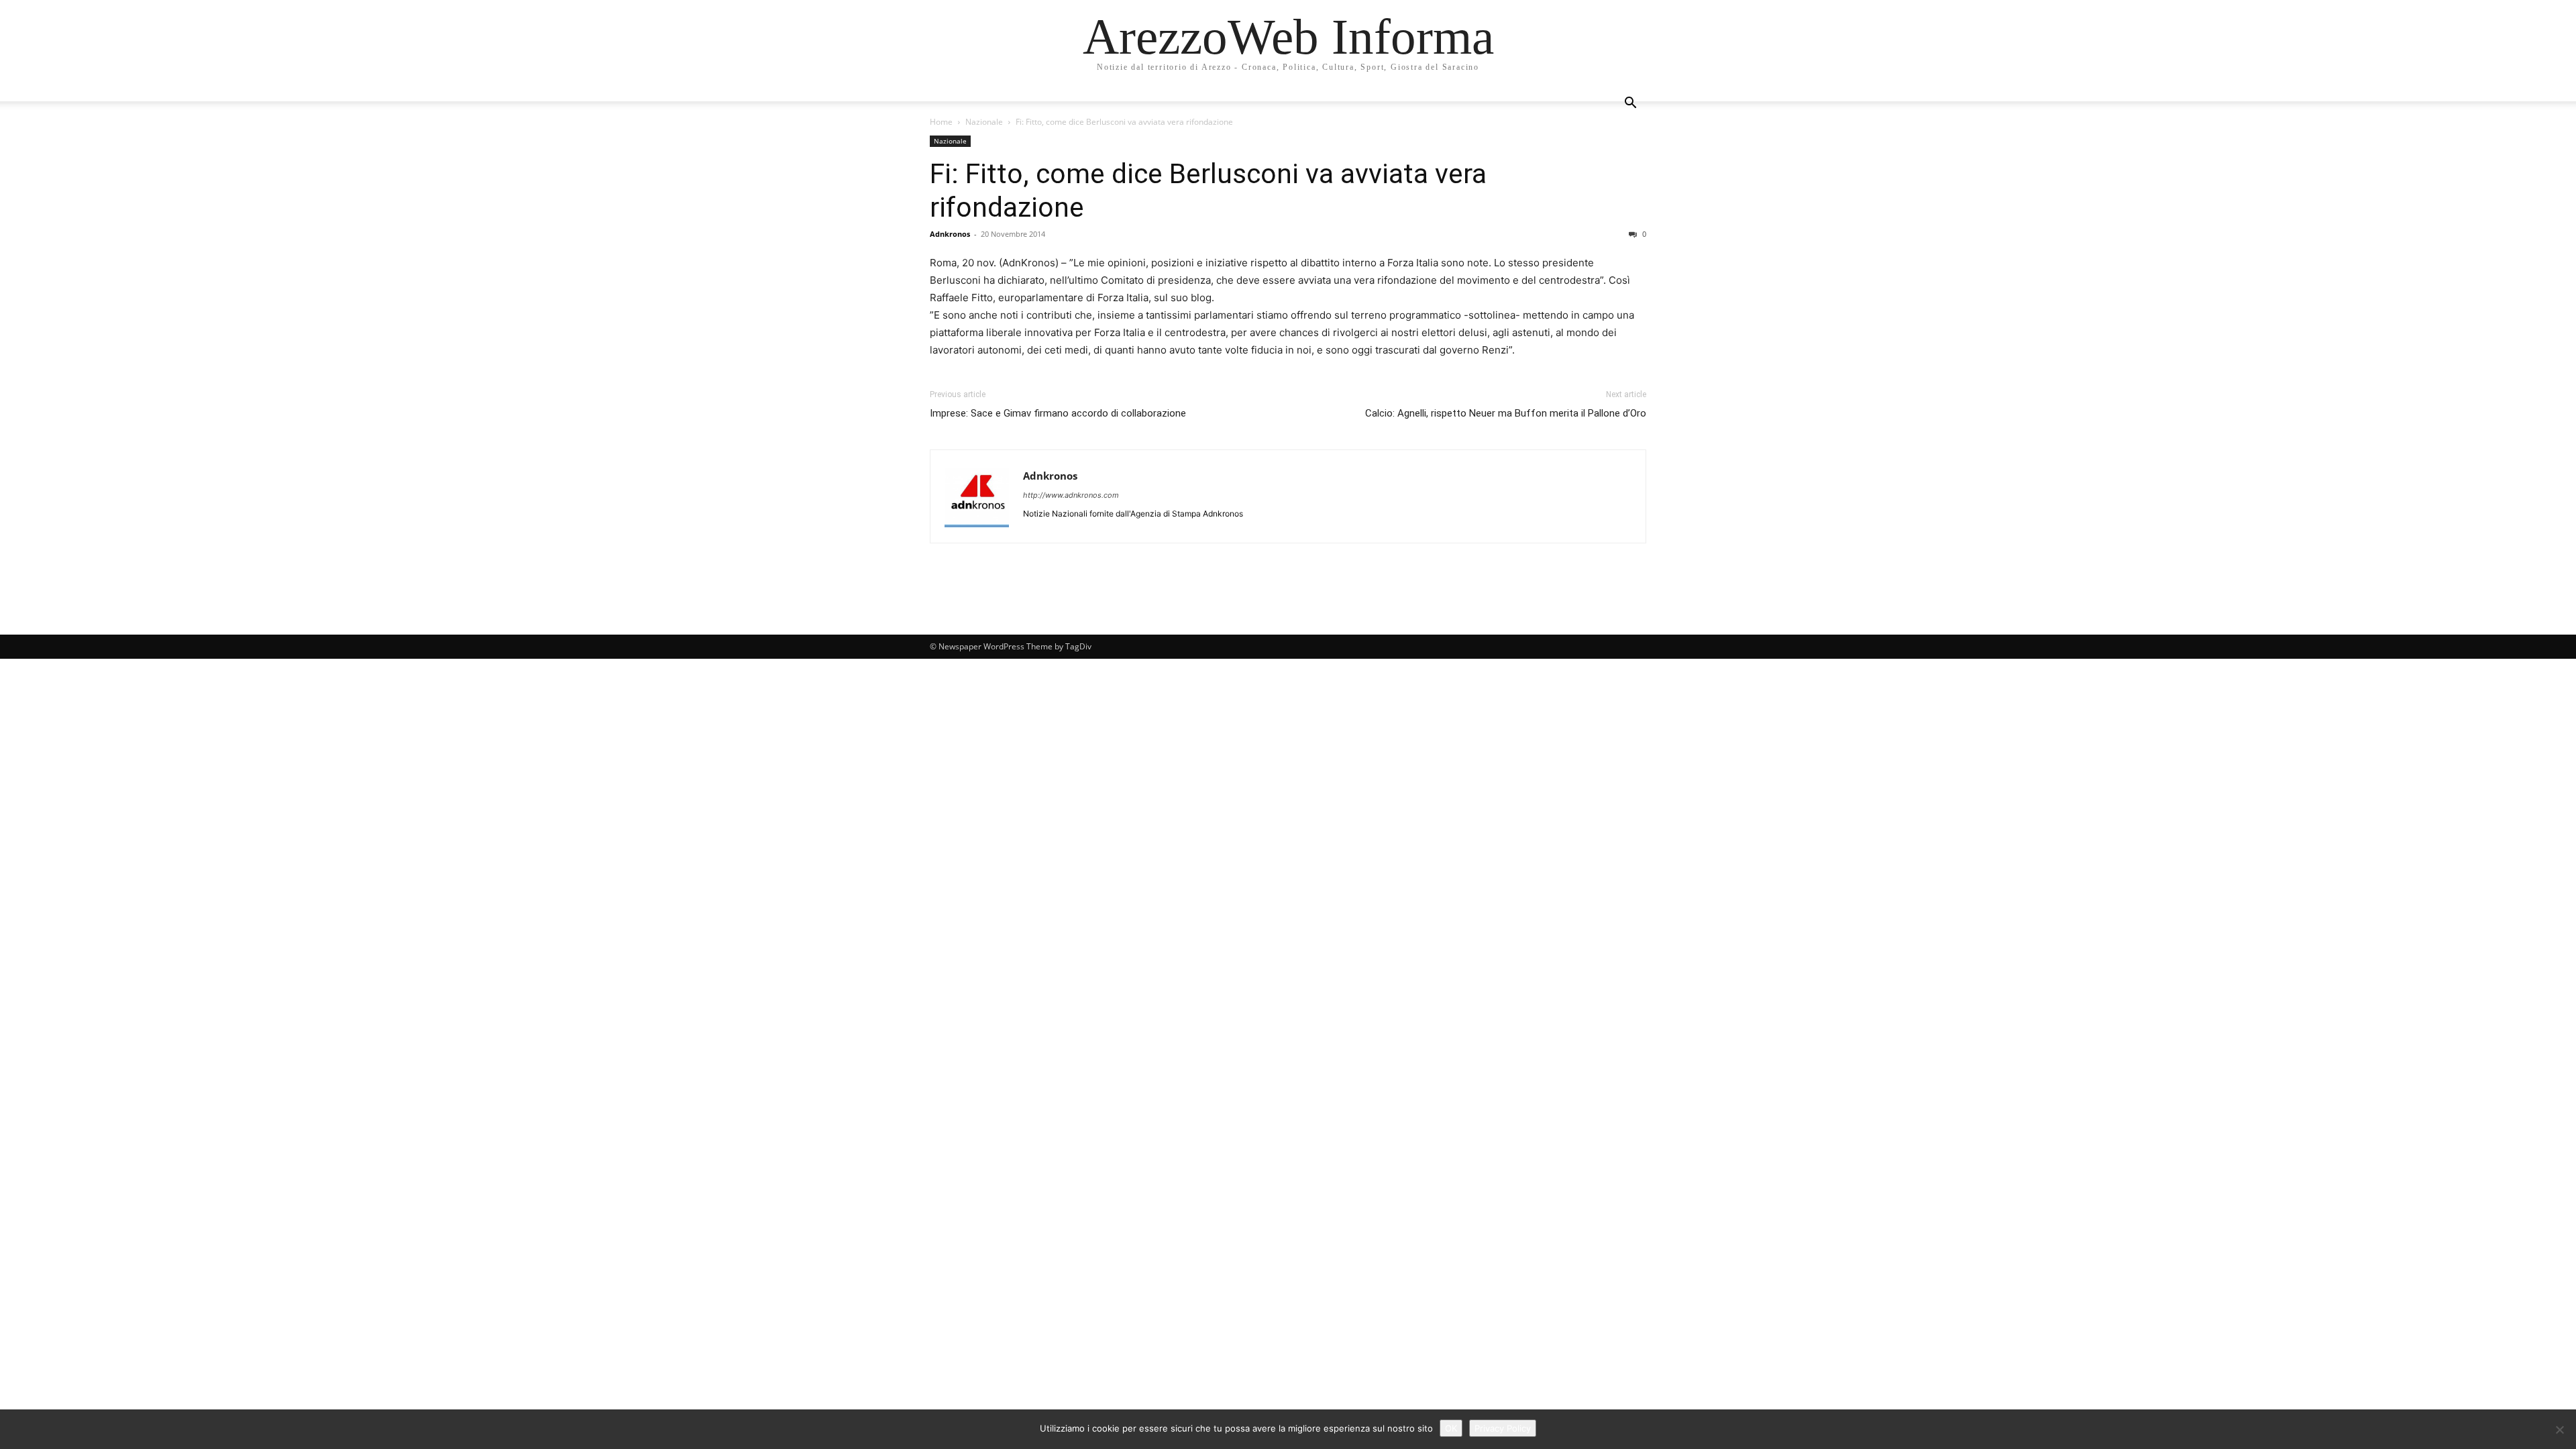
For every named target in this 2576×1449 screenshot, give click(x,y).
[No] (2559, 1430)
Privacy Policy (1503, 1428)
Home (941, 122)
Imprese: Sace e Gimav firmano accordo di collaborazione (1058, 413)
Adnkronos (950, 234)
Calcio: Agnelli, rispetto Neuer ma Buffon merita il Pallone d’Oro (1506, 413)
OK (1451, 1428)
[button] (1630, 104)
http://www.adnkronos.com (1071, 495)
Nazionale (984, 122)
